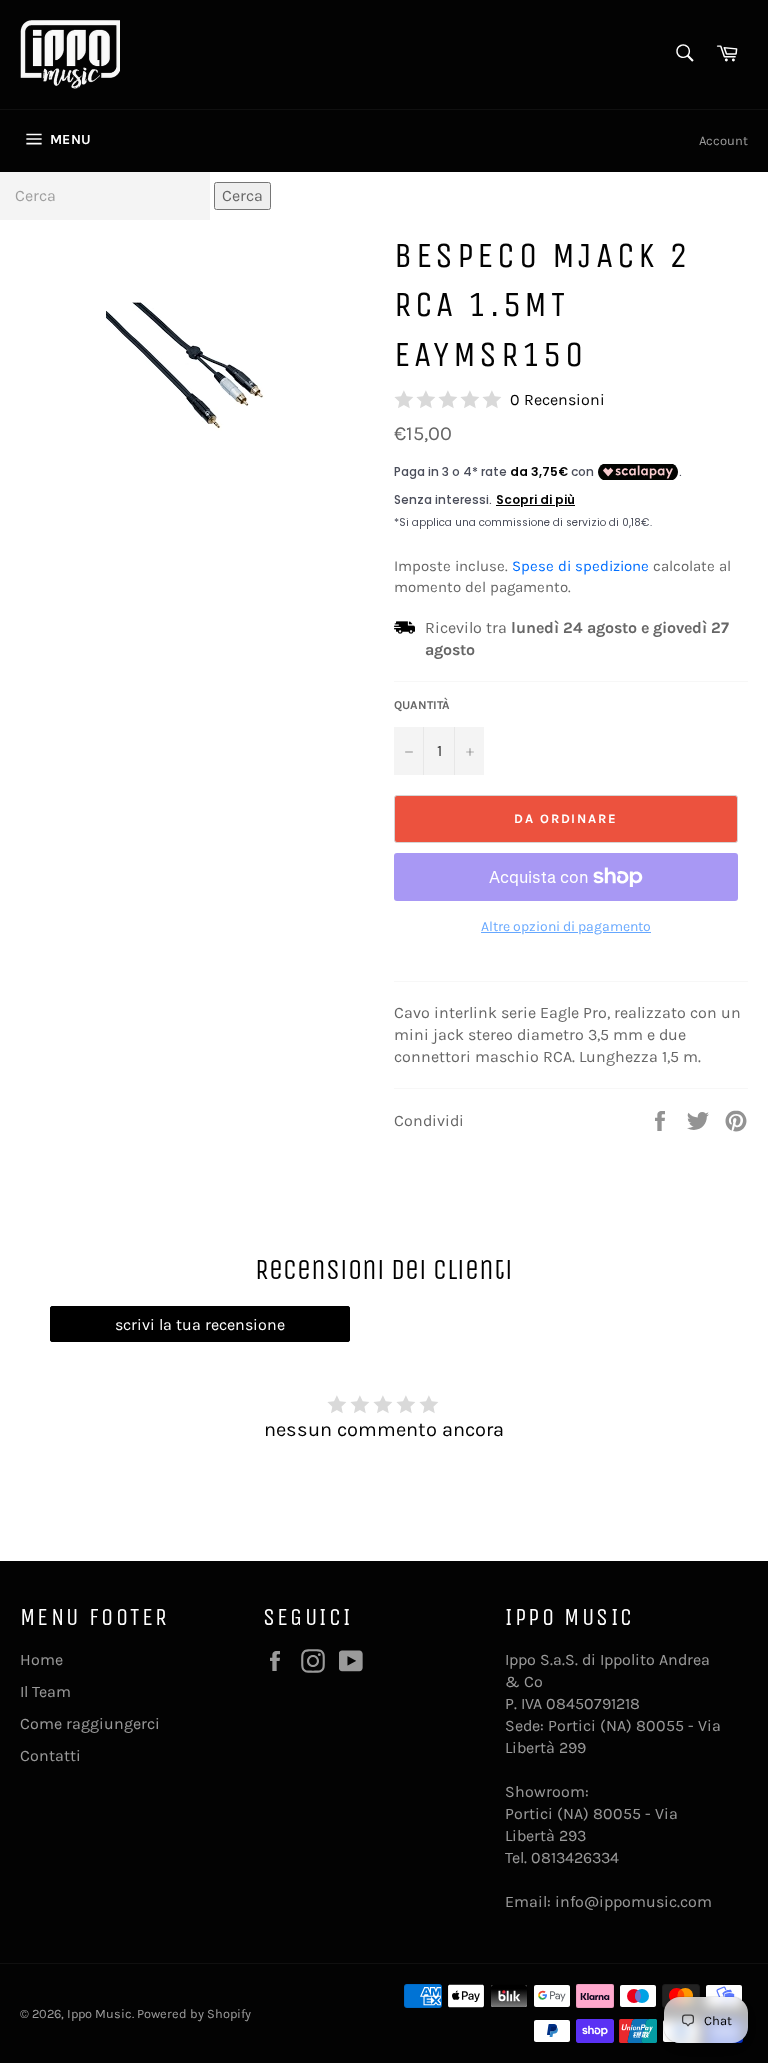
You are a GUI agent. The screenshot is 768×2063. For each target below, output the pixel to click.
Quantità (422, 705)
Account (723, 140)
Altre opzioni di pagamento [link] (566, 926)
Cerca (242, 195)
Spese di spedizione (580, 566)
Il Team (45, 1691)
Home (41, 1659)
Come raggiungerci (90, 1723)
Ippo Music (99, 2013)
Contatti (50, 1755)
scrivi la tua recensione (200, 1324)
